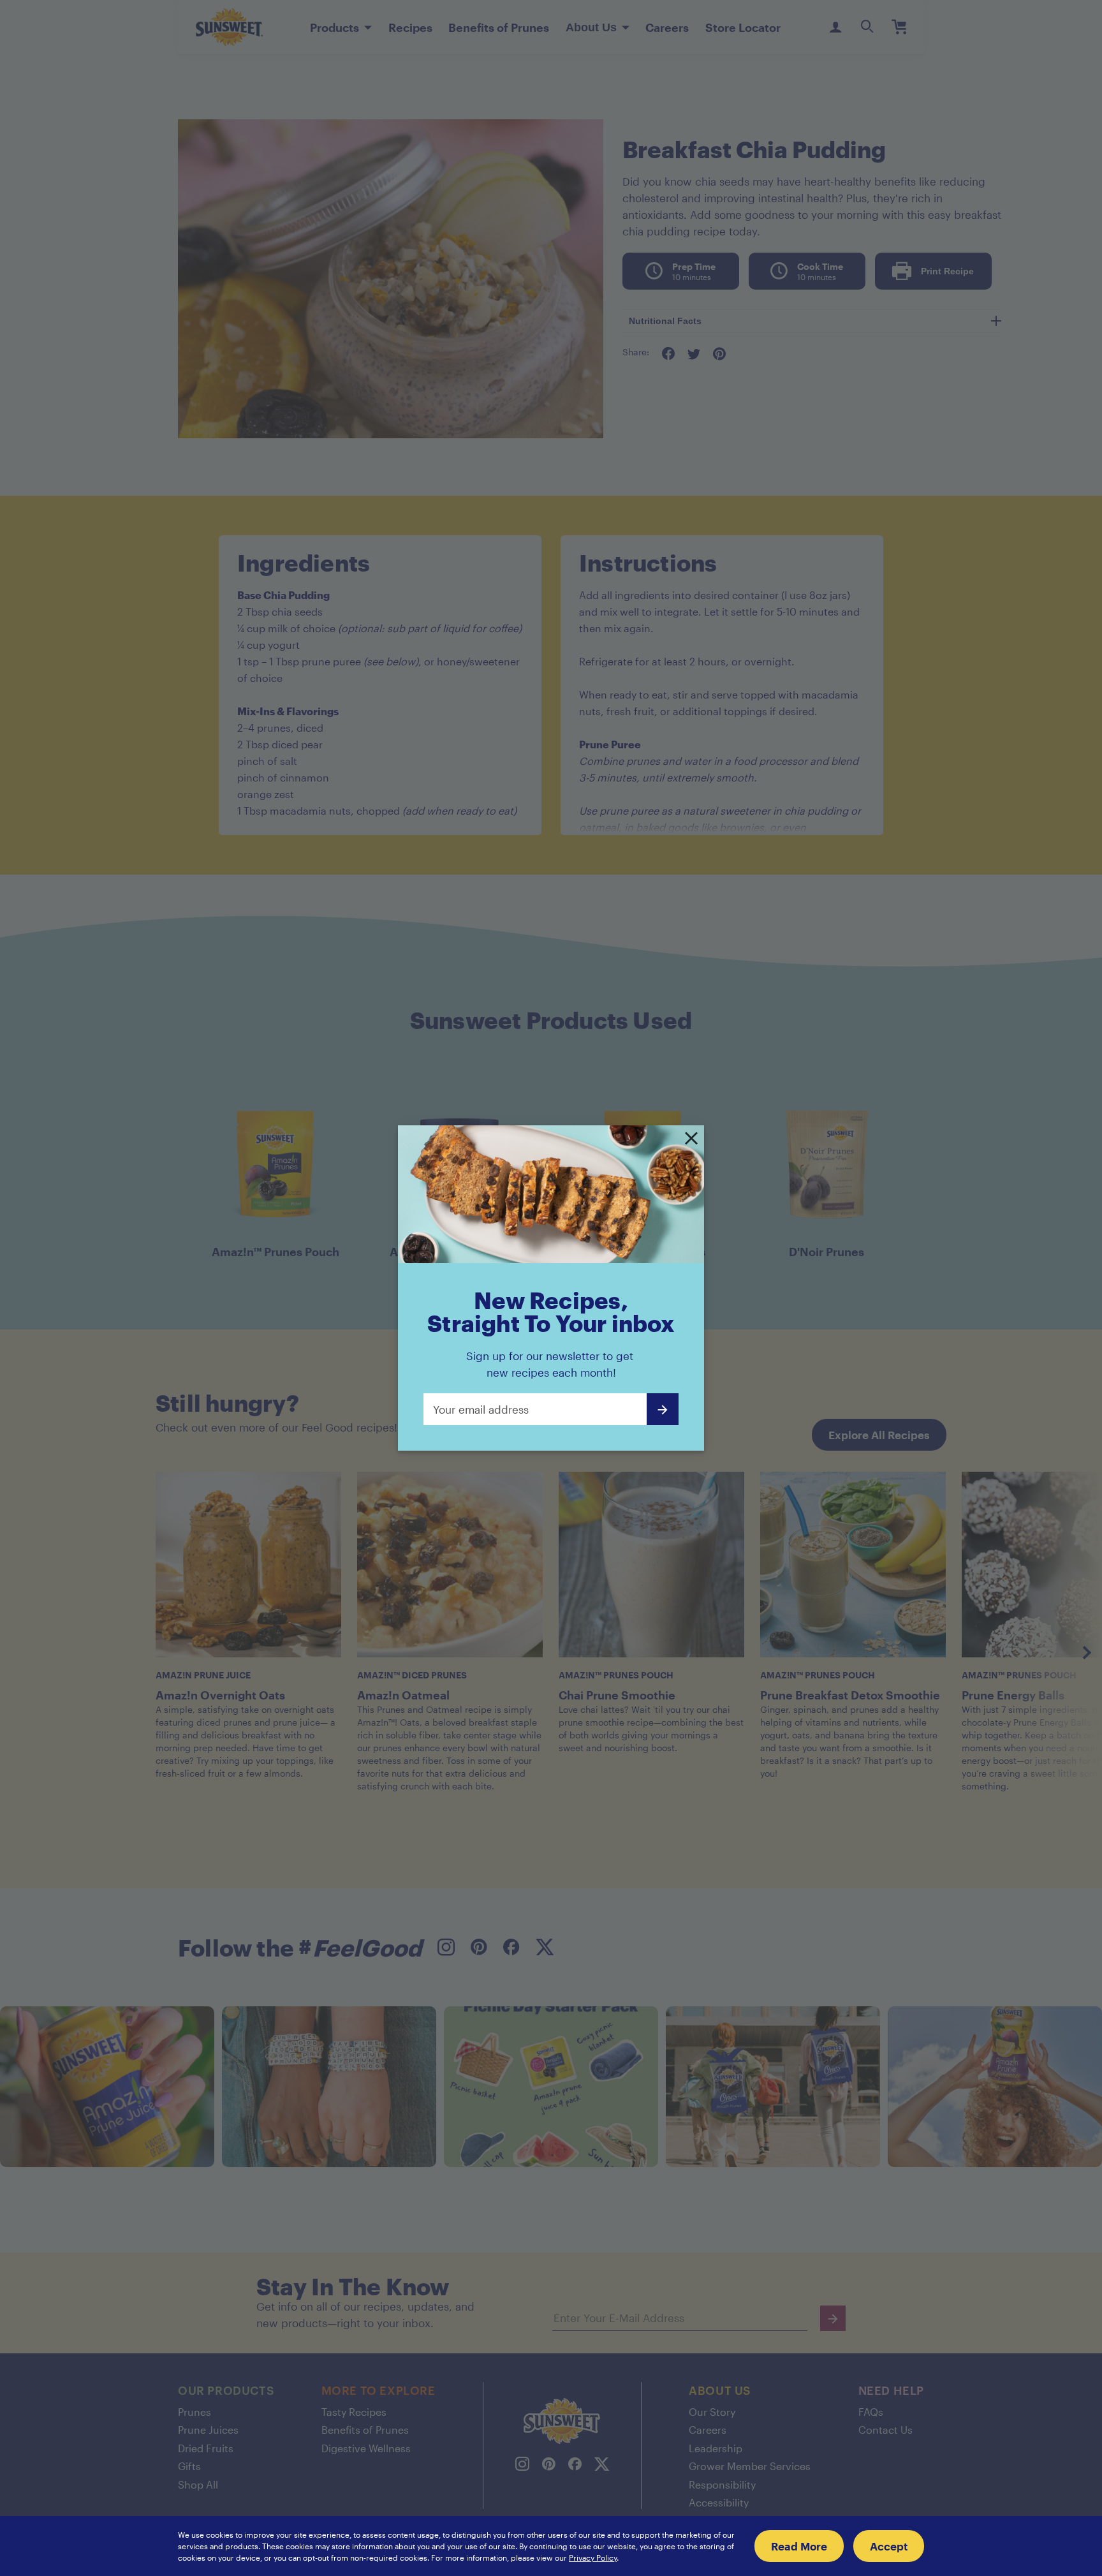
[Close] (691, 1139)
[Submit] (663, 1409)
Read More (799, 2546)
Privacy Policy (593, 2557)
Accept (889, 2546)
